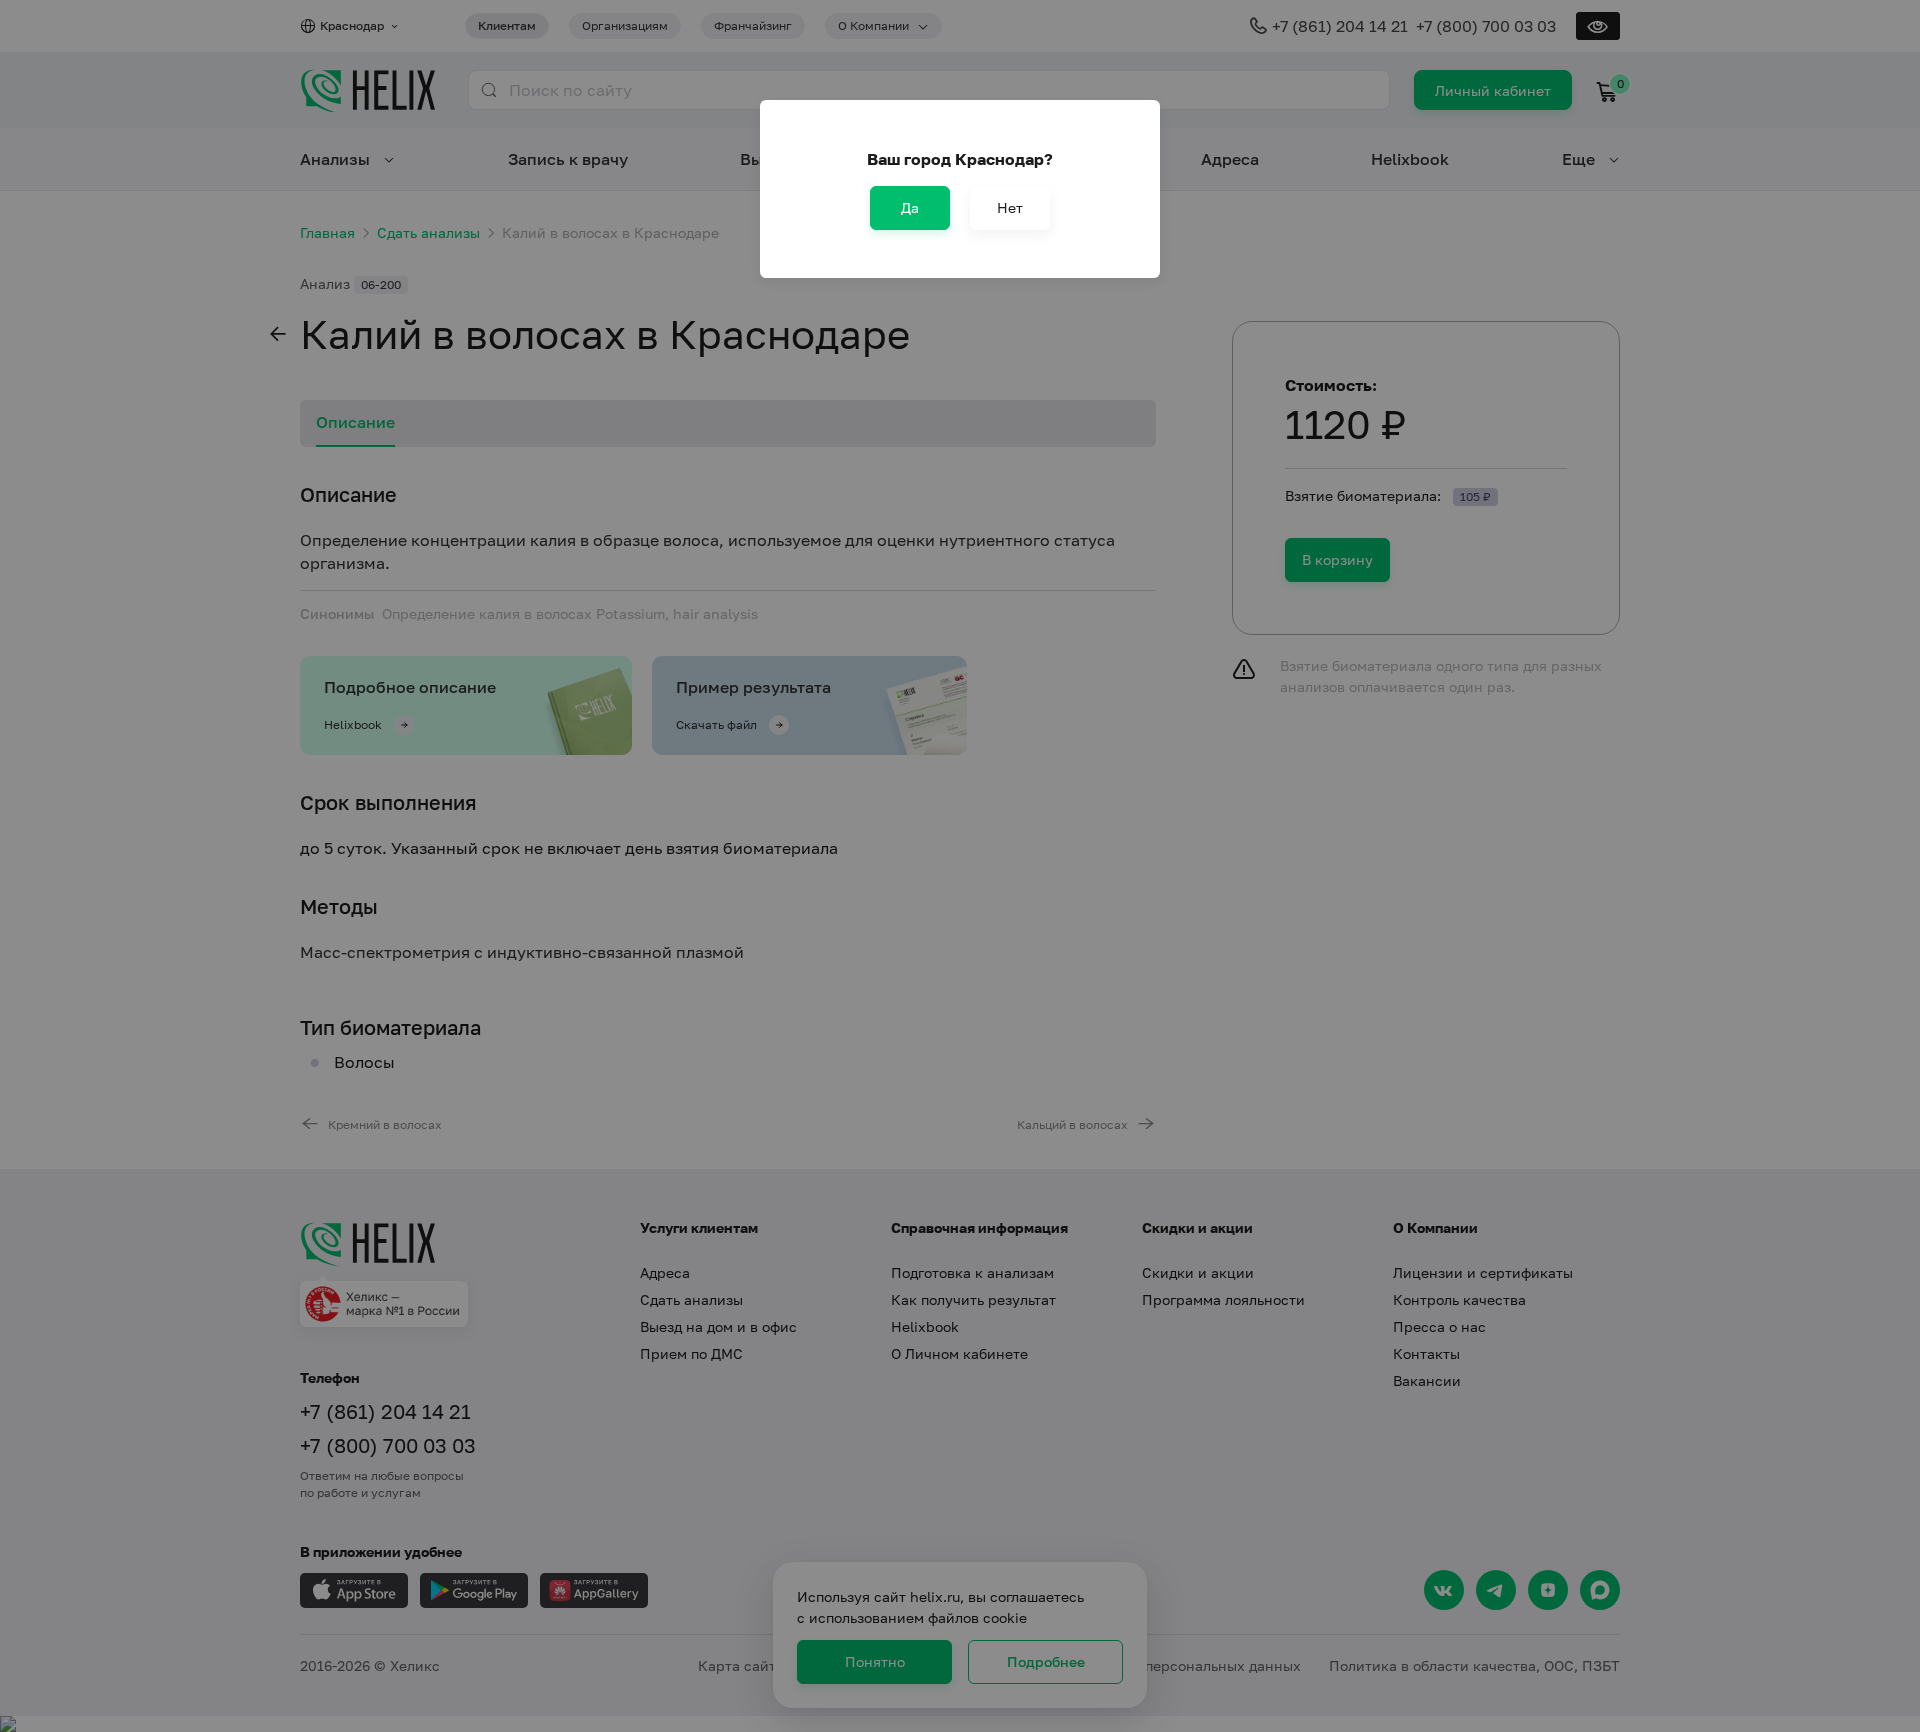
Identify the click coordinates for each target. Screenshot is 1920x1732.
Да (910, 207)
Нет (1010, 207)
